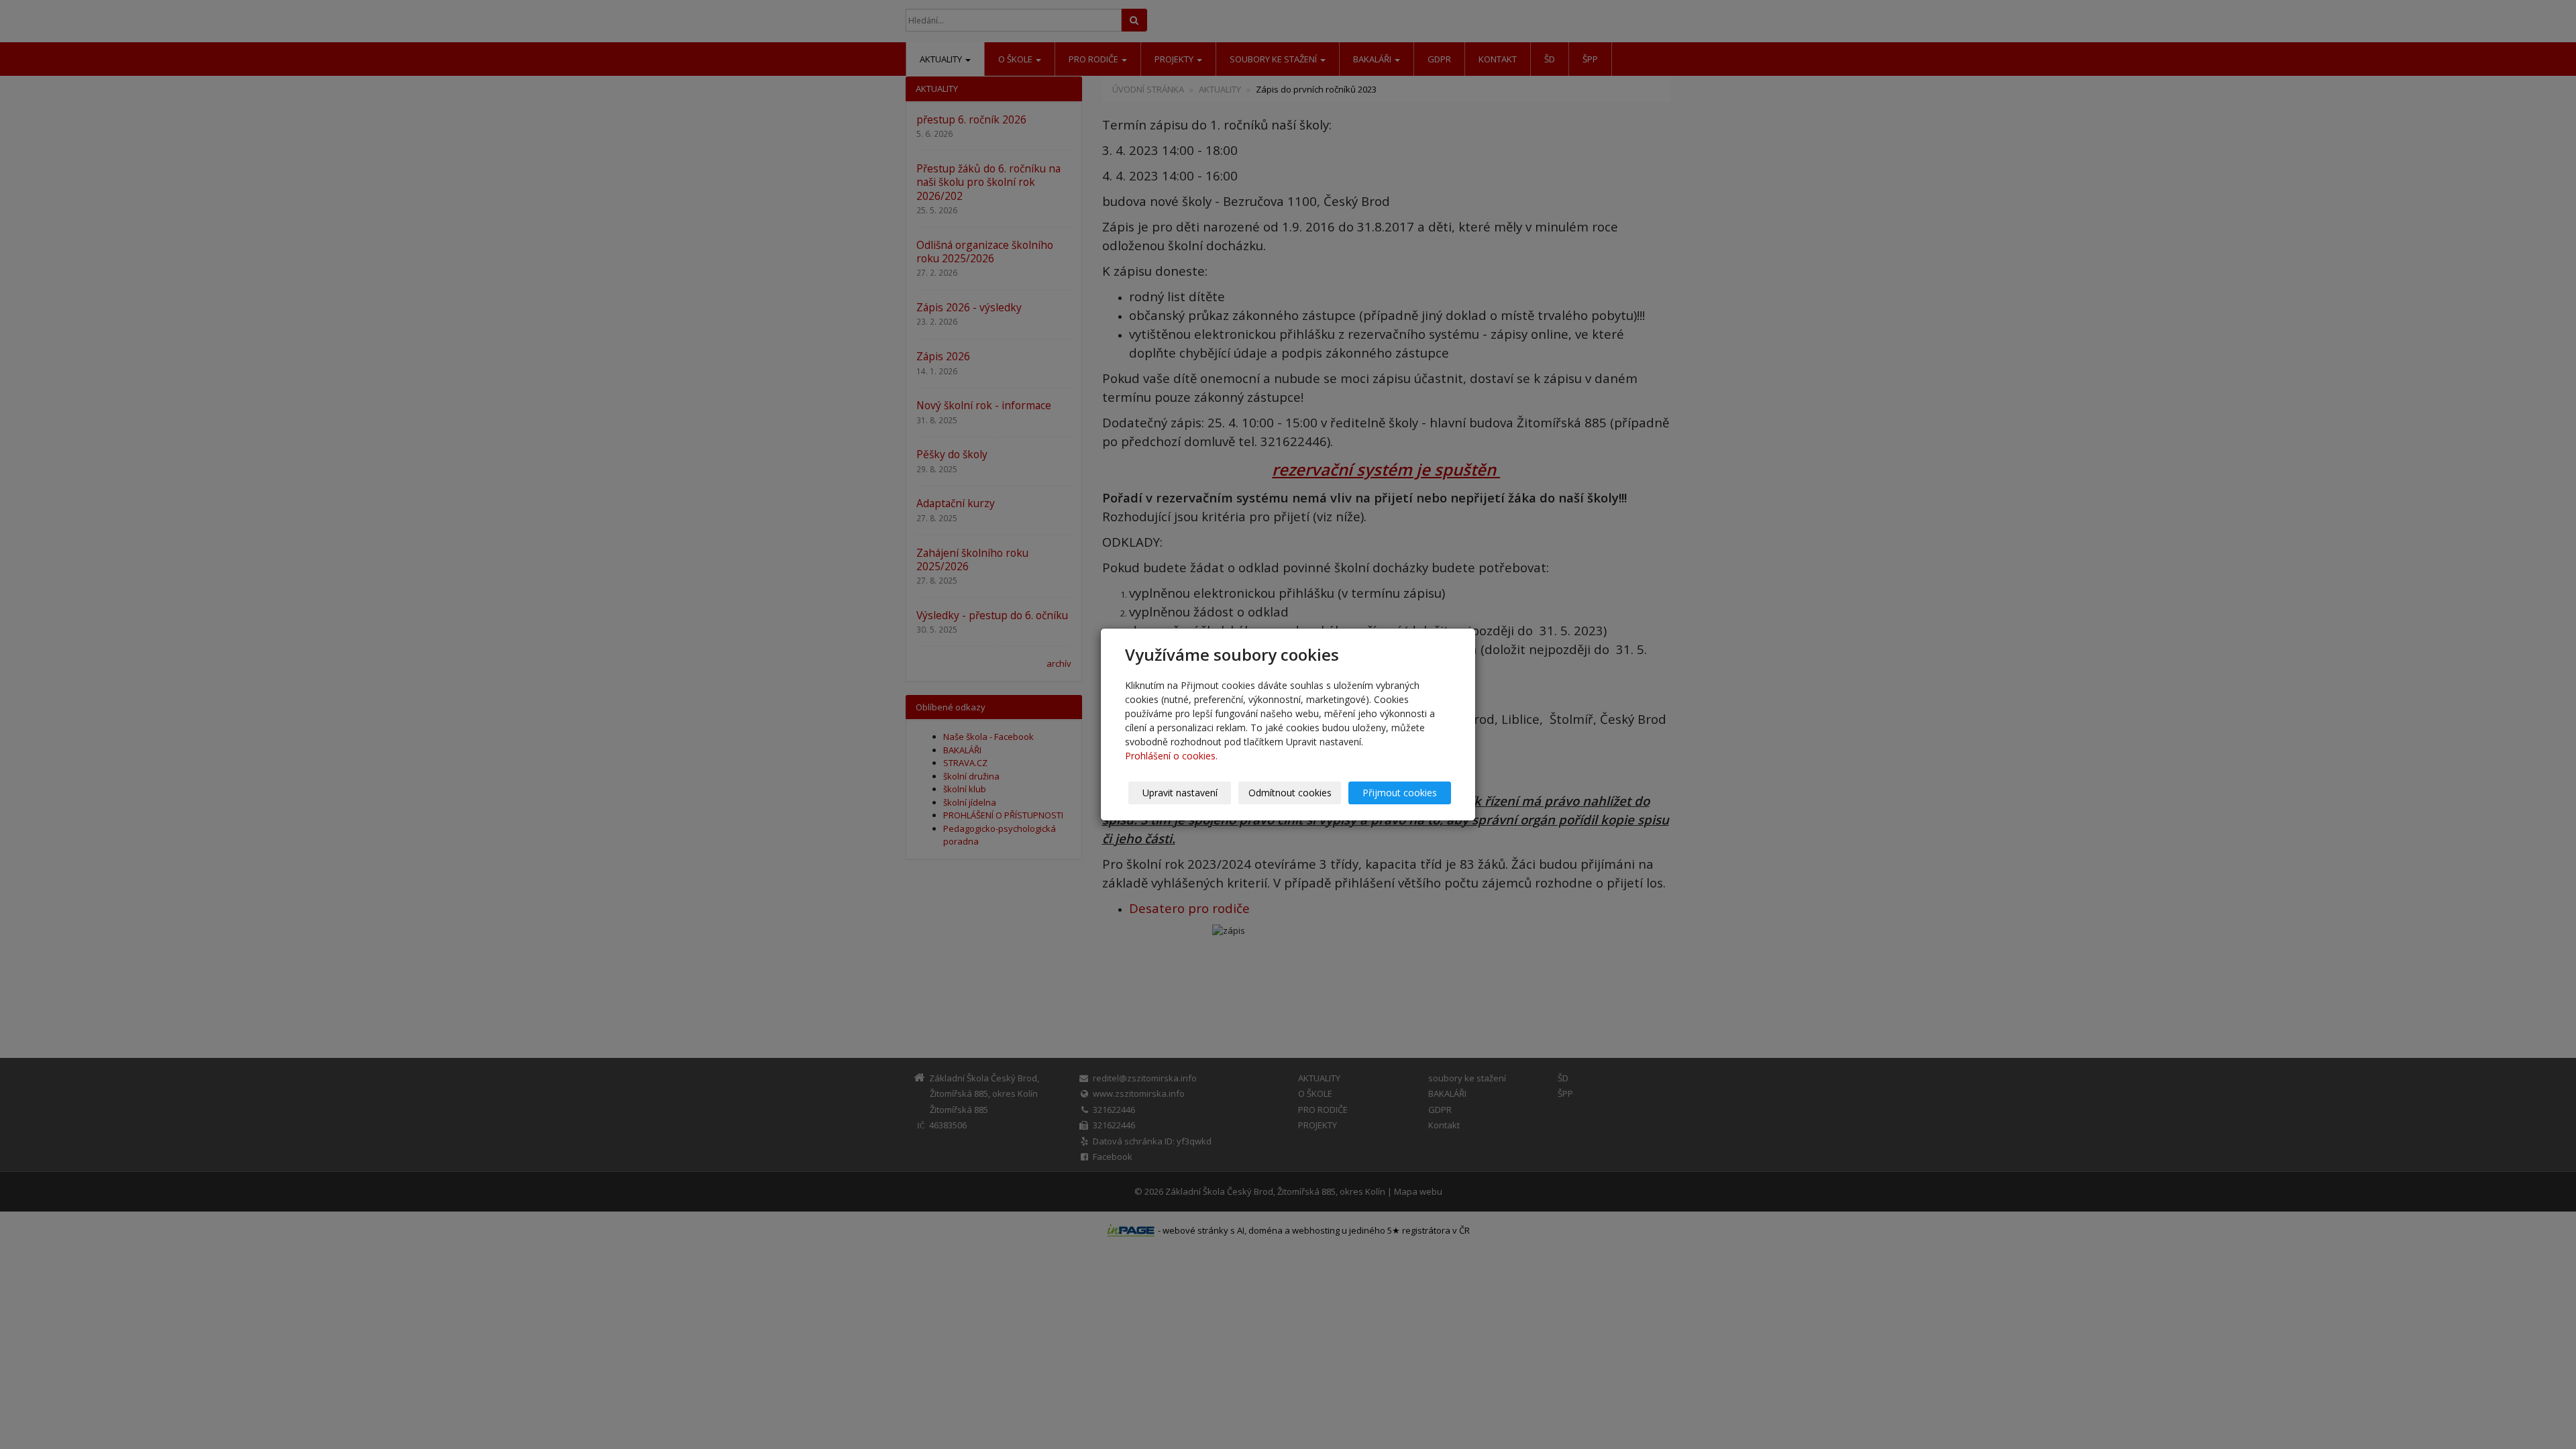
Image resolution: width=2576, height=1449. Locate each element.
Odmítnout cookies (1290, 793)
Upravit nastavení (1180, 793)
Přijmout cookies (1400, 793)
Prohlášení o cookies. (1171, 756)
